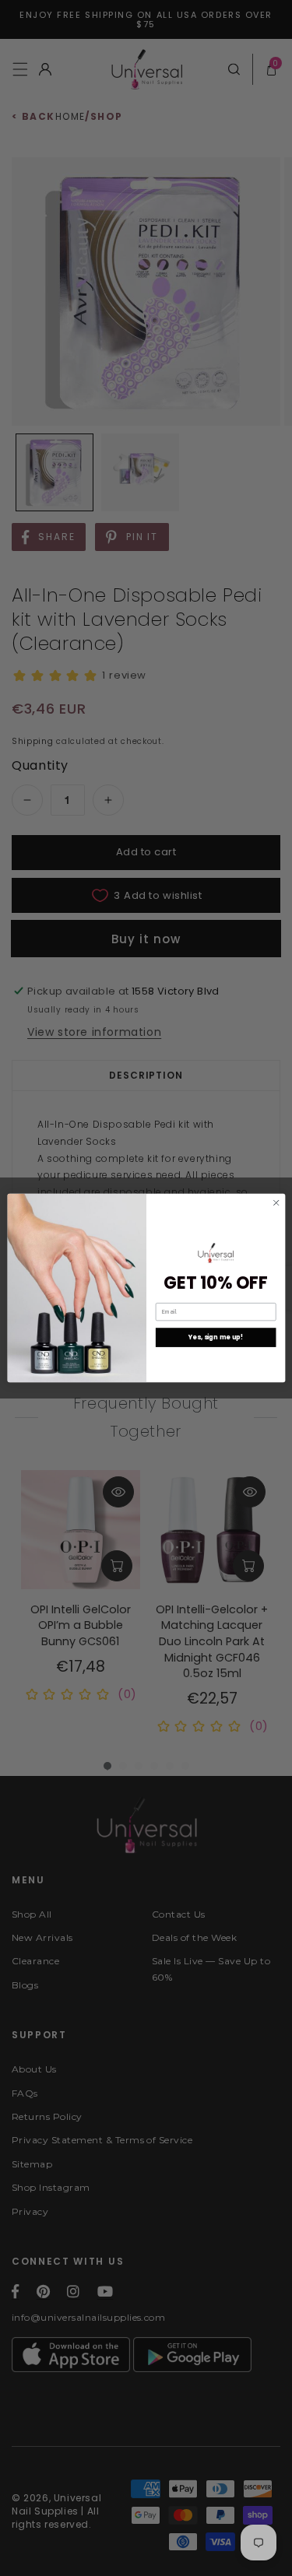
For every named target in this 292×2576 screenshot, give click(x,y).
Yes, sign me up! (215, 1337)
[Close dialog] (276, 1202)
